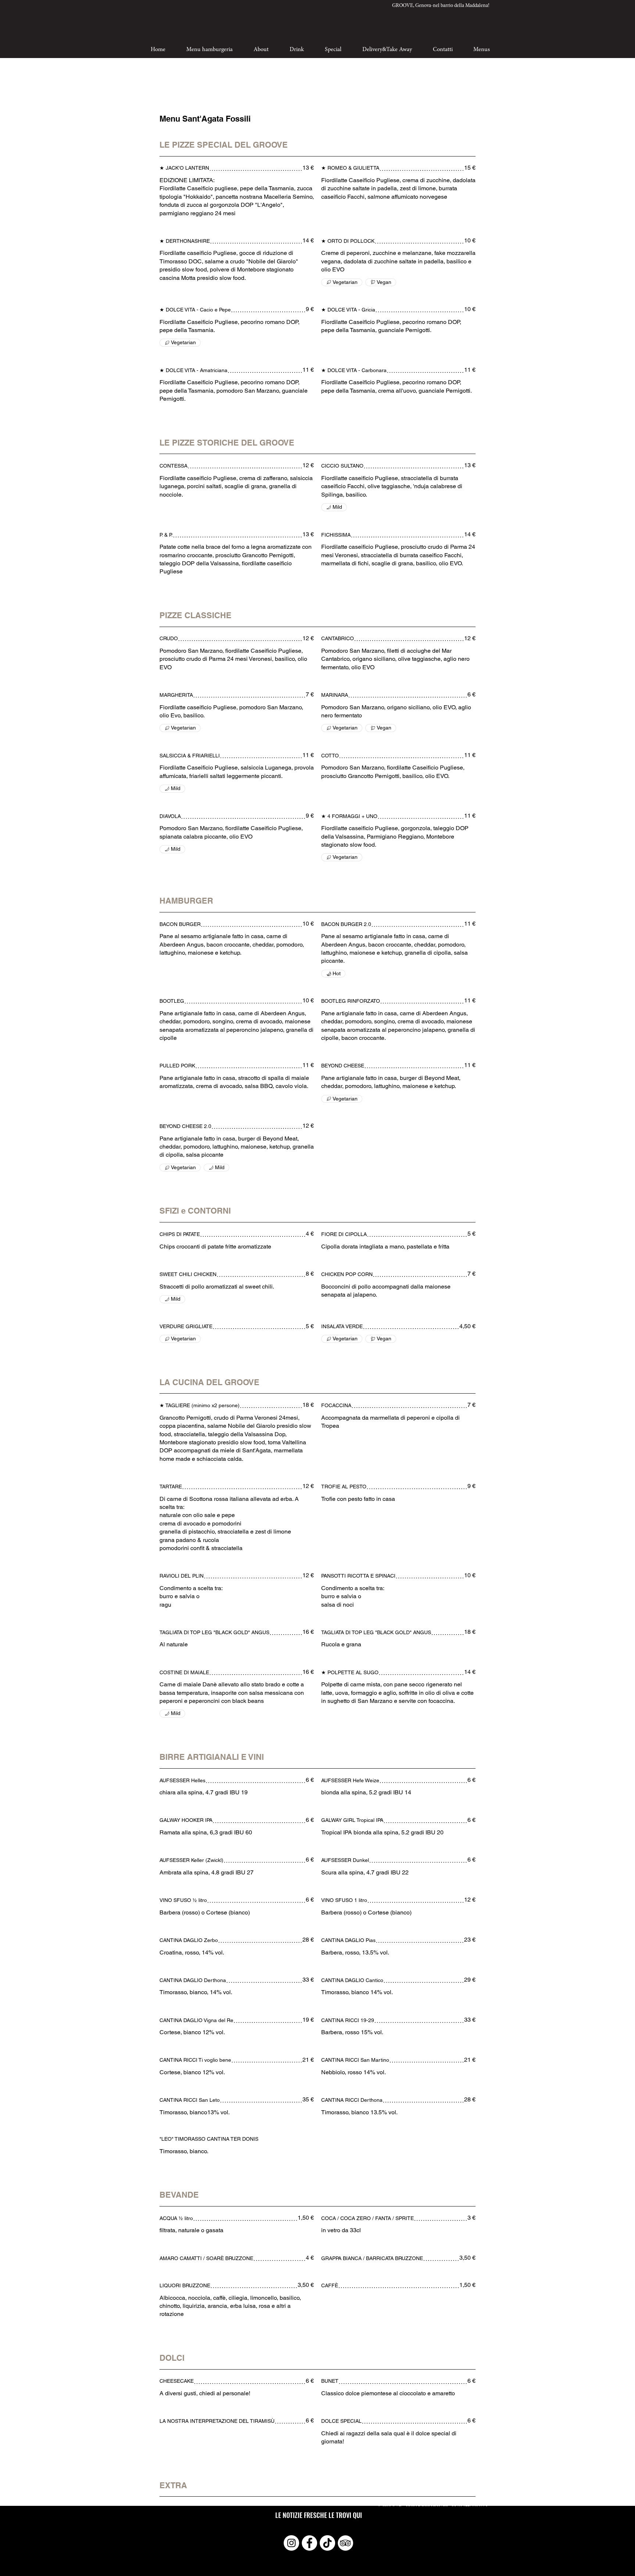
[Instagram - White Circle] (291, 2543)
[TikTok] (327, 2543)
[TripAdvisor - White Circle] (345, 2543)
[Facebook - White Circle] (309, 2543)
